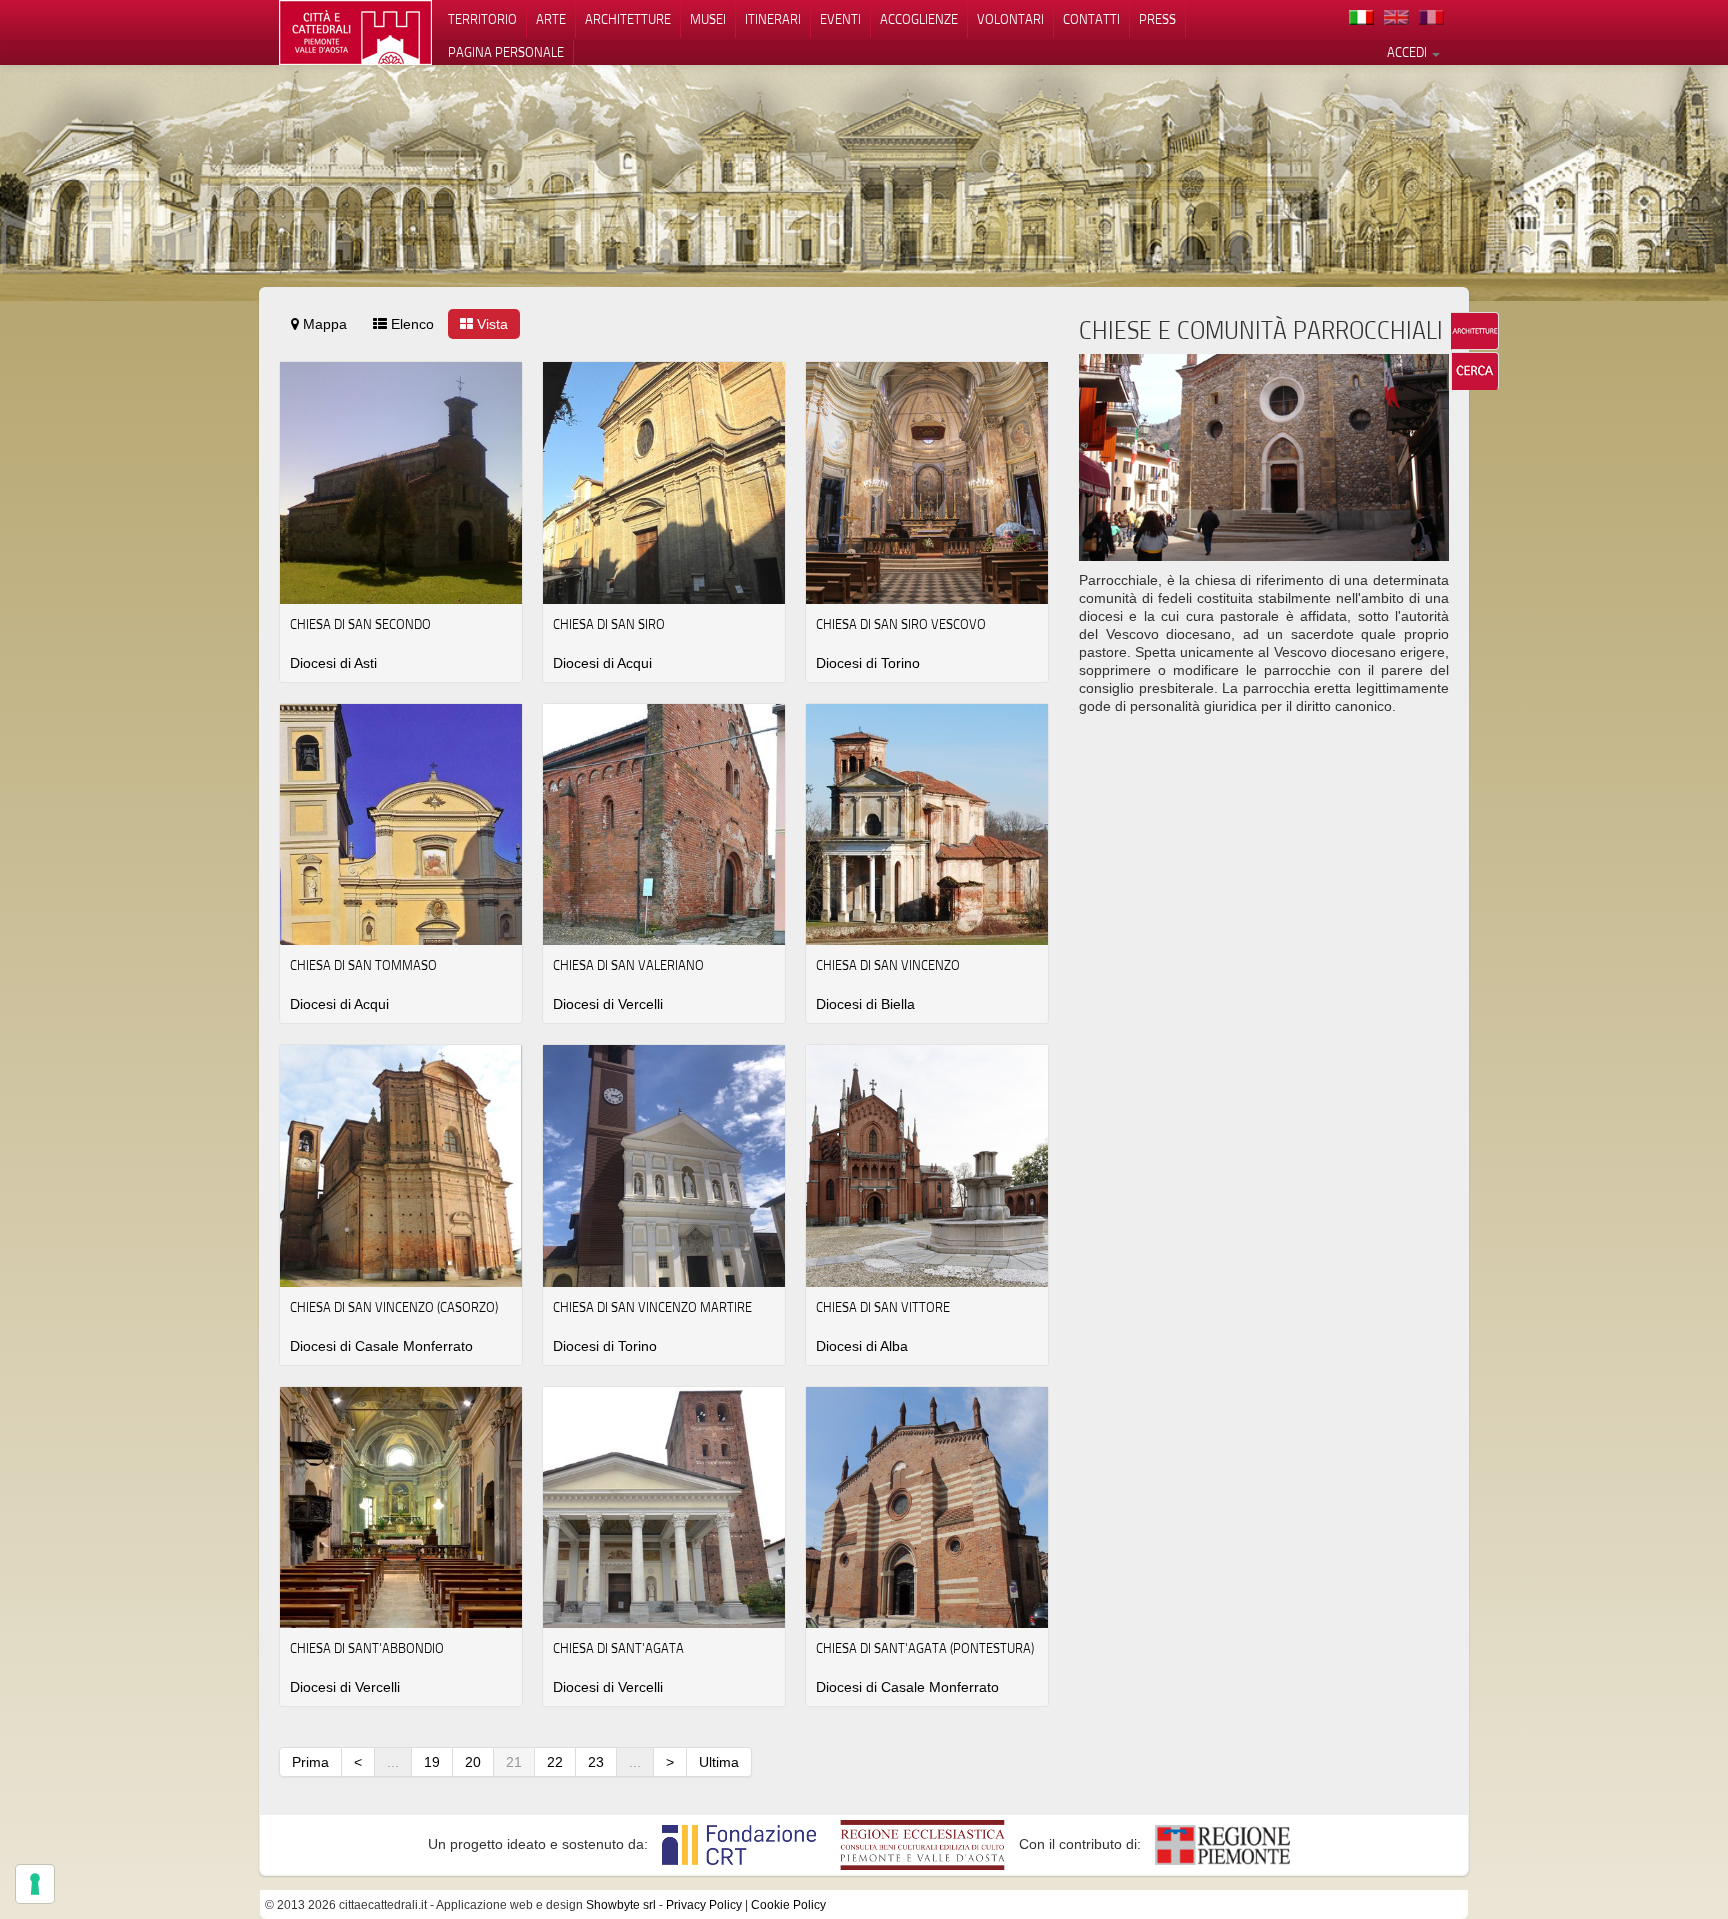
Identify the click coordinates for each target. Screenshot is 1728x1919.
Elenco (410, 324)
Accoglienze (919, 19)
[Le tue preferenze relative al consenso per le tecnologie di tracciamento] (35, 1884)
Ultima (719, 1762)
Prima (310, 1762)
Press (1157, 19)
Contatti (1091, 19)
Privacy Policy (704, 1905)
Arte (551, 19)
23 (596, 1762)
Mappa (323, 324)
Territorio (482, 19)
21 (514, 1762)
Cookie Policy (788, 1905)
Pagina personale (506, 52)
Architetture (628, 19)
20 (473, 1762)
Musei (708, 19)
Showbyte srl (621, 1905)
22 (555, 1762)
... (393, 1762)
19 (432, 1762)
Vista (490, 324)
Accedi (1408, 52)
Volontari (1010, 19)
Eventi (840, 19)
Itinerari (773, 19)
